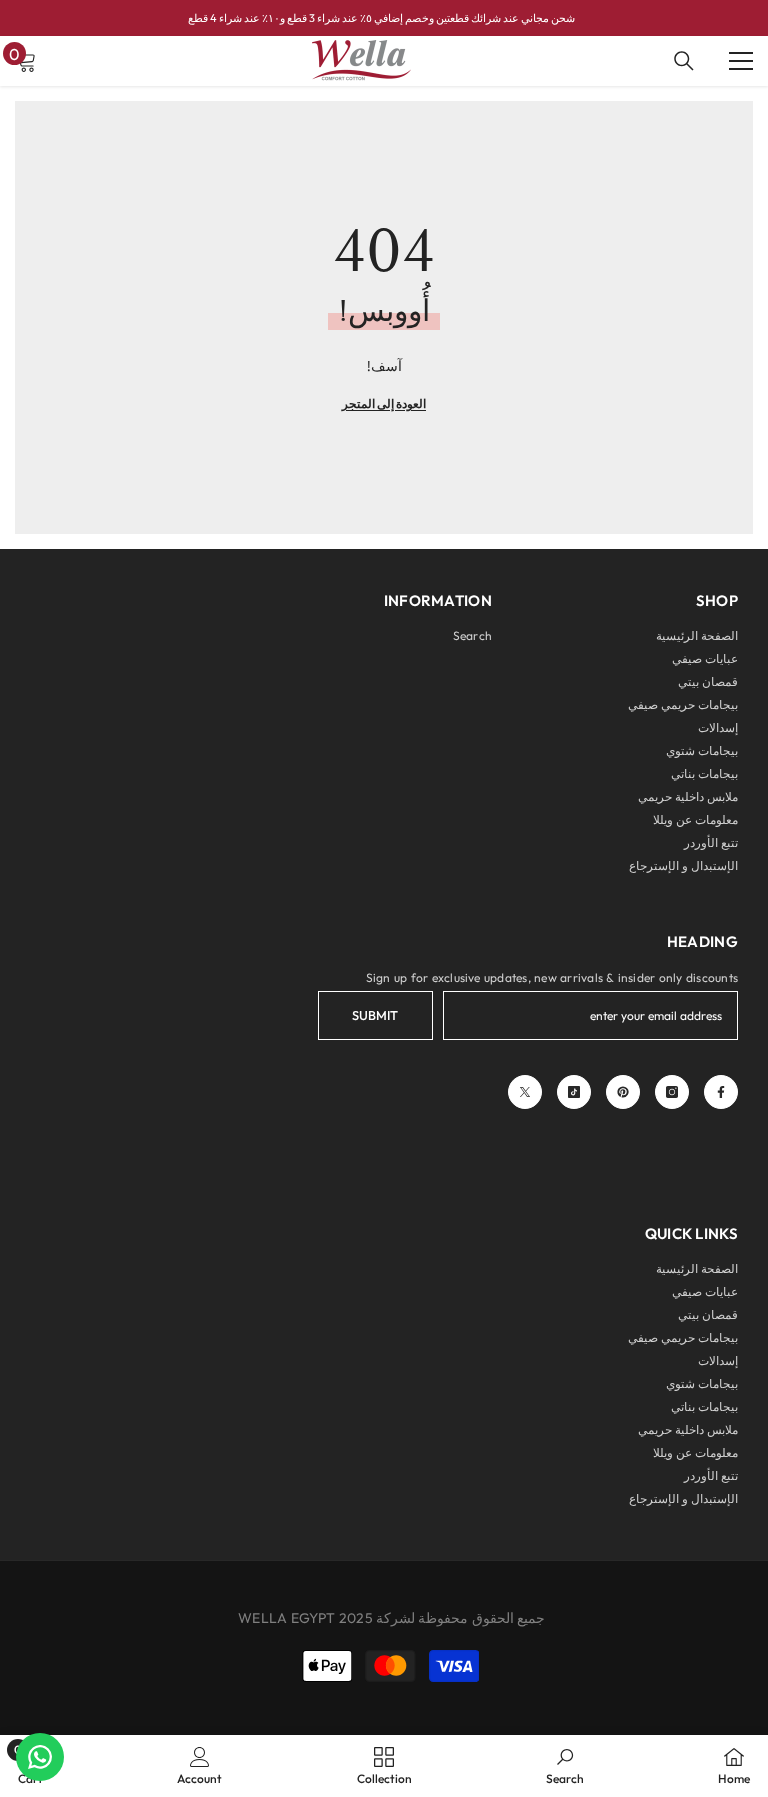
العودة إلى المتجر (384, 403)
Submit (375, 1015)
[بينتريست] (623, 1092)
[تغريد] (525, 1092)
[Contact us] (40, 1757)
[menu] (741, 61)
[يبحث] (684, 61)
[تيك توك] (574, 1092)
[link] (565, 1765)
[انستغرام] (672, 1092)
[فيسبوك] (721, 1092)
